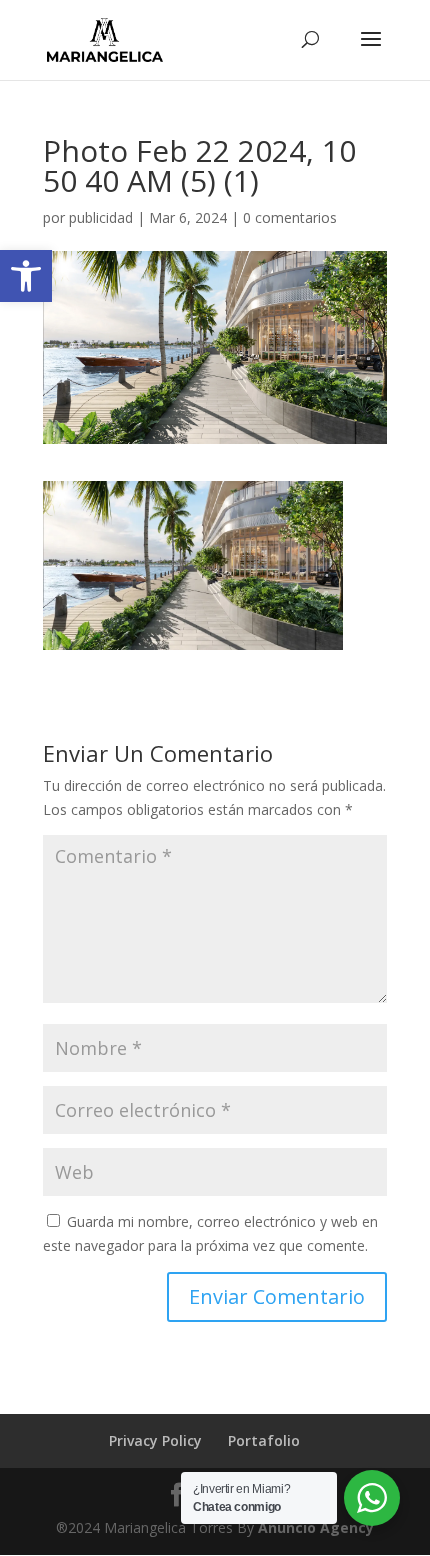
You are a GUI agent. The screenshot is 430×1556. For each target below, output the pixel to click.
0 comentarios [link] (290, 217)
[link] (26, 276)
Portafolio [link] (264, 1440)
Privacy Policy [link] (155, 1440)
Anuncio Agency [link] (316, 1527)
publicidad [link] (101, 217)
